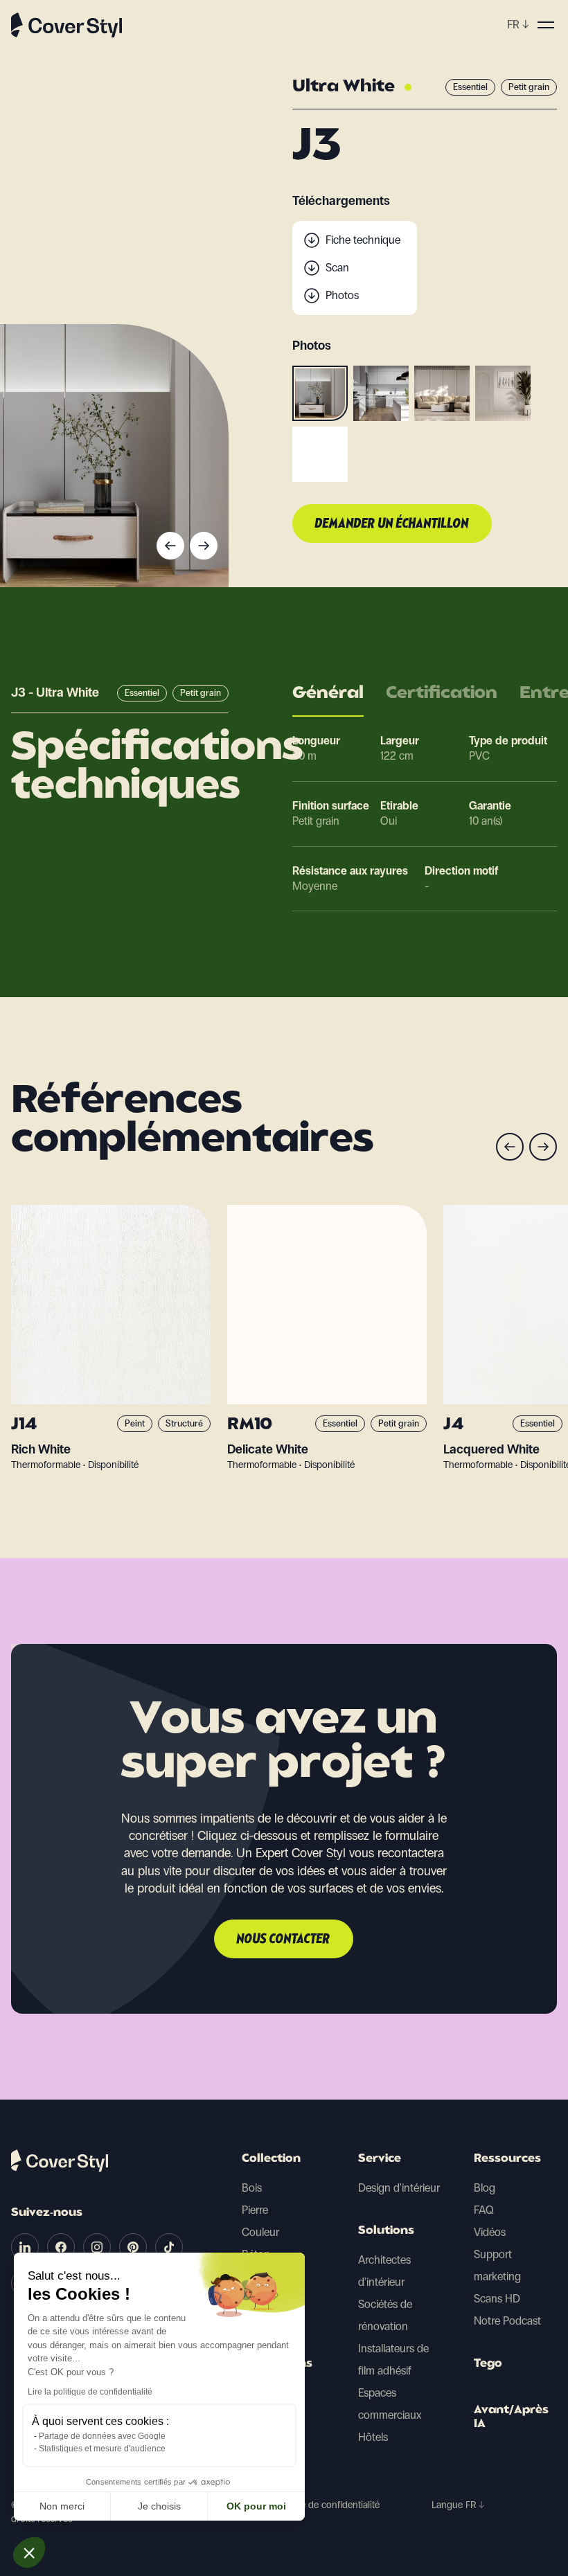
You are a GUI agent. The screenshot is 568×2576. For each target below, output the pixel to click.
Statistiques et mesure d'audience (102, 2449)
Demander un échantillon (392, 524)
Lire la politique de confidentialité (90, 2392)
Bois (252, 2188)
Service (380, 2159)
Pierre (255, 2210)
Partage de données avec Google (102, 2436)
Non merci (62, 2506)
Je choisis (159, 2506)
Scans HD (497, 2299)
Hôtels (373, 2437)
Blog (485, 2188)
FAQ (484, 2210)
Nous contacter (284, 1940)
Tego (488, 2364)
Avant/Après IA (511, 2417)
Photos (342, 295)
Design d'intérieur (399, 2188)
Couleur (260, 2232)
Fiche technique (363, 240)
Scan (337, 268)
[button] (29, 2552)
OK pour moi (256, 2506)
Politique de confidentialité (325, 2505)
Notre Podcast (507, 2321)
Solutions (386, 2231)
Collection (271, 2159)
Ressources (507, 2159)
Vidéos (490, 2232)
